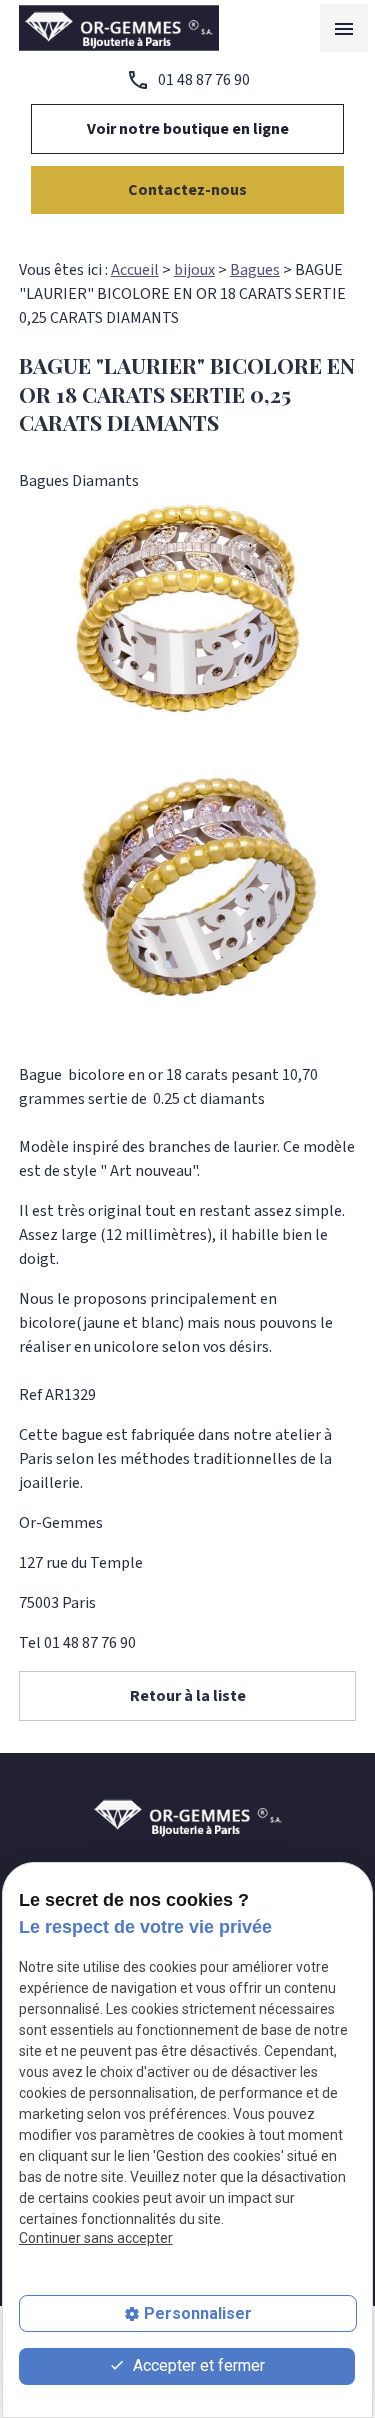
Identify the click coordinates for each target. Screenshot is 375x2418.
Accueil (135, 270)
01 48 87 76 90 (204, 80)
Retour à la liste (188, 1696)
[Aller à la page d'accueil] (119, 28)
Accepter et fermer (197, 2365)
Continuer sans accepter (96, 2238)
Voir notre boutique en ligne (188, 129)
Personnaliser (198, 2313)
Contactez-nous (187, 190)
